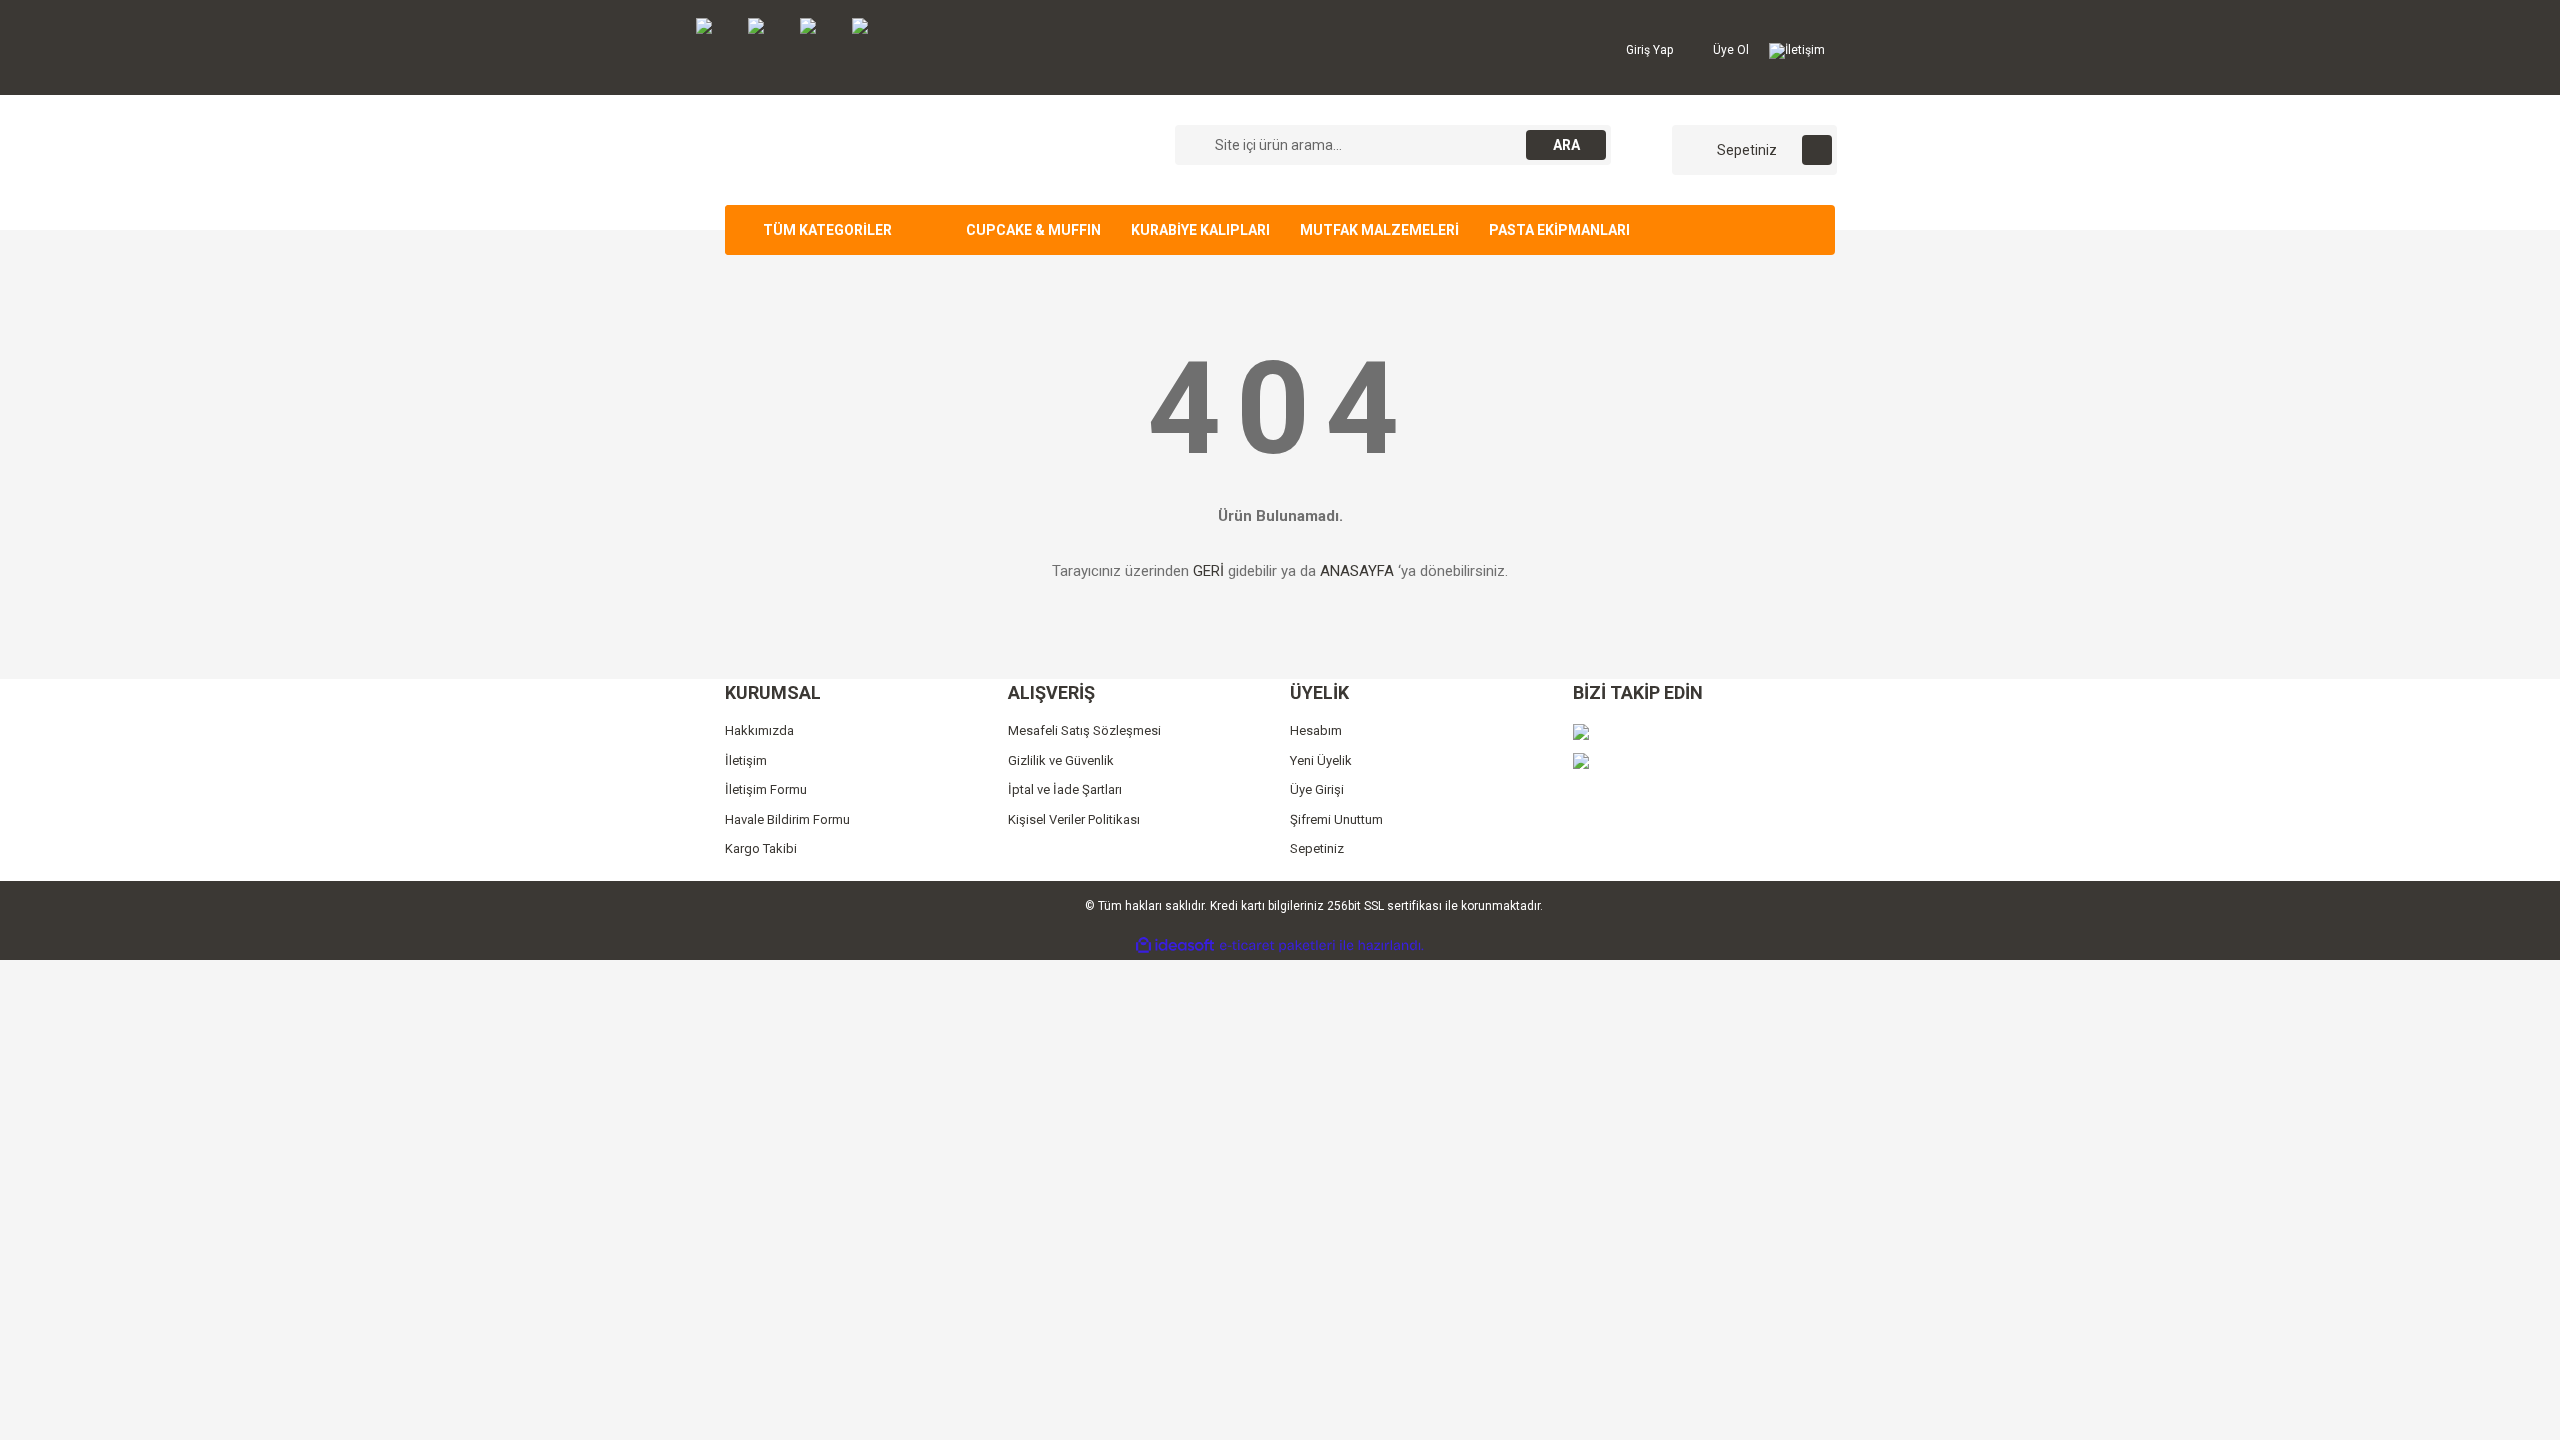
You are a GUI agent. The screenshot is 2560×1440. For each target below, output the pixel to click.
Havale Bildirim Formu (787, 819)
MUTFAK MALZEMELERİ (1379, 230)
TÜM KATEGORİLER (827, 230)
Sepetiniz (1317, 848)
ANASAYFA (1357, 571)
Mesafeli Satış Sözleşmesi (1084, 730)
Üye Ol (1729, 50)
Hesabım (1316, 730)
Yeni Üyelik (1321, 760)
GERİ (1208, 571)
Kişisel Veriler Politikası (1074, 819)
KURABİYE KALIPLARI (1200, 230)
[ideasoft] (1175, 945)
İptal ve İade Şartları (1065, 789)
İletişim (1805, 50)
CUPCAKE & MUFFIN (1033, 230)
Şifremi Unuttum (1336, 819)
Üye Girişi (1317, 789)
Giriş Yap (1648, 50)
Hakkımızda (759, 730)
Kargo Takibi (761, 848)
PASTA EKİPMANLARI (1559, 230)
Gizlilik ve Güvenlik (1061, 760)
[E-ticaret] (1277, 945)
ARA (1566, 145)
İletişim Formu (766, 789)
